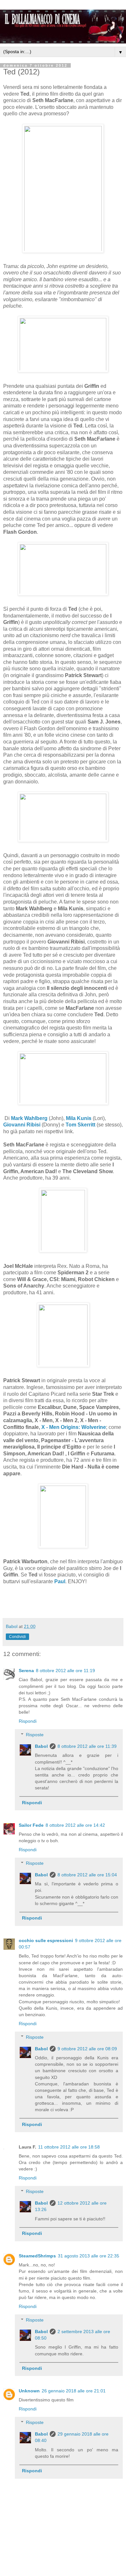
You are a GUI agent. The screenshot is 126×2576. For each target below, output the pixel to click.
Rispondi (28, 1721)
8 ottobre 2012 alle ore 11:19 (65, 1671)
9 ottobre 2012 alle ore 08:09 (87, 2049)
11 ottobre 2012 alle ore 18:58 (69, 2147)
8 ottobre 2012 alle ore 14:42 (75, 1825)
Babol (41, 1746)
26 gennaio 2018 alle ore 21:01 (74, 2391)
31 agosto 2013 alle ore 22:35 (89, 2256)
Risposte (35, 1735)
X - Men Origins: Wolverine (74, 1427)
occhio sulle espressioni (46, 1940)
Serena (26, 1671)
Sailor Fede (31, 1825)
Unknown (29, 2391)
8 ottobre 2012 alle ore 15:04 (87, 1875)
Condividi (17, 1637)
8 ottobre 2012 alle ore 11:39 (87, 1746)
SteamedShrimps (37, 2256)
